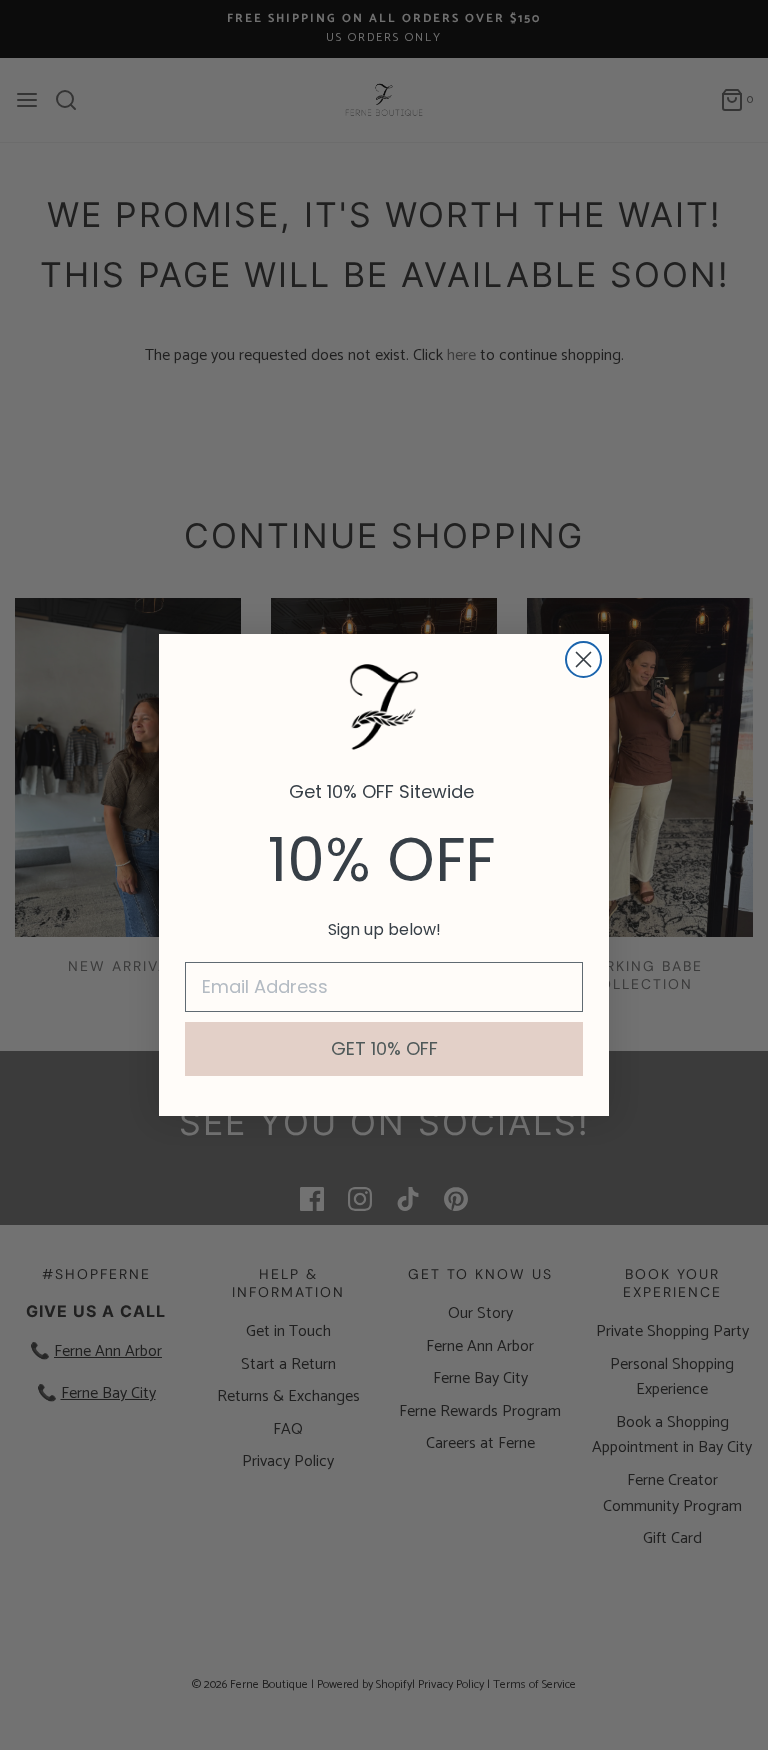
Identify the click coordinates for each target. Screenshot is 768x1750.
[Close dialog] (583, 659)
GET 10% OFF (384, 1048)
